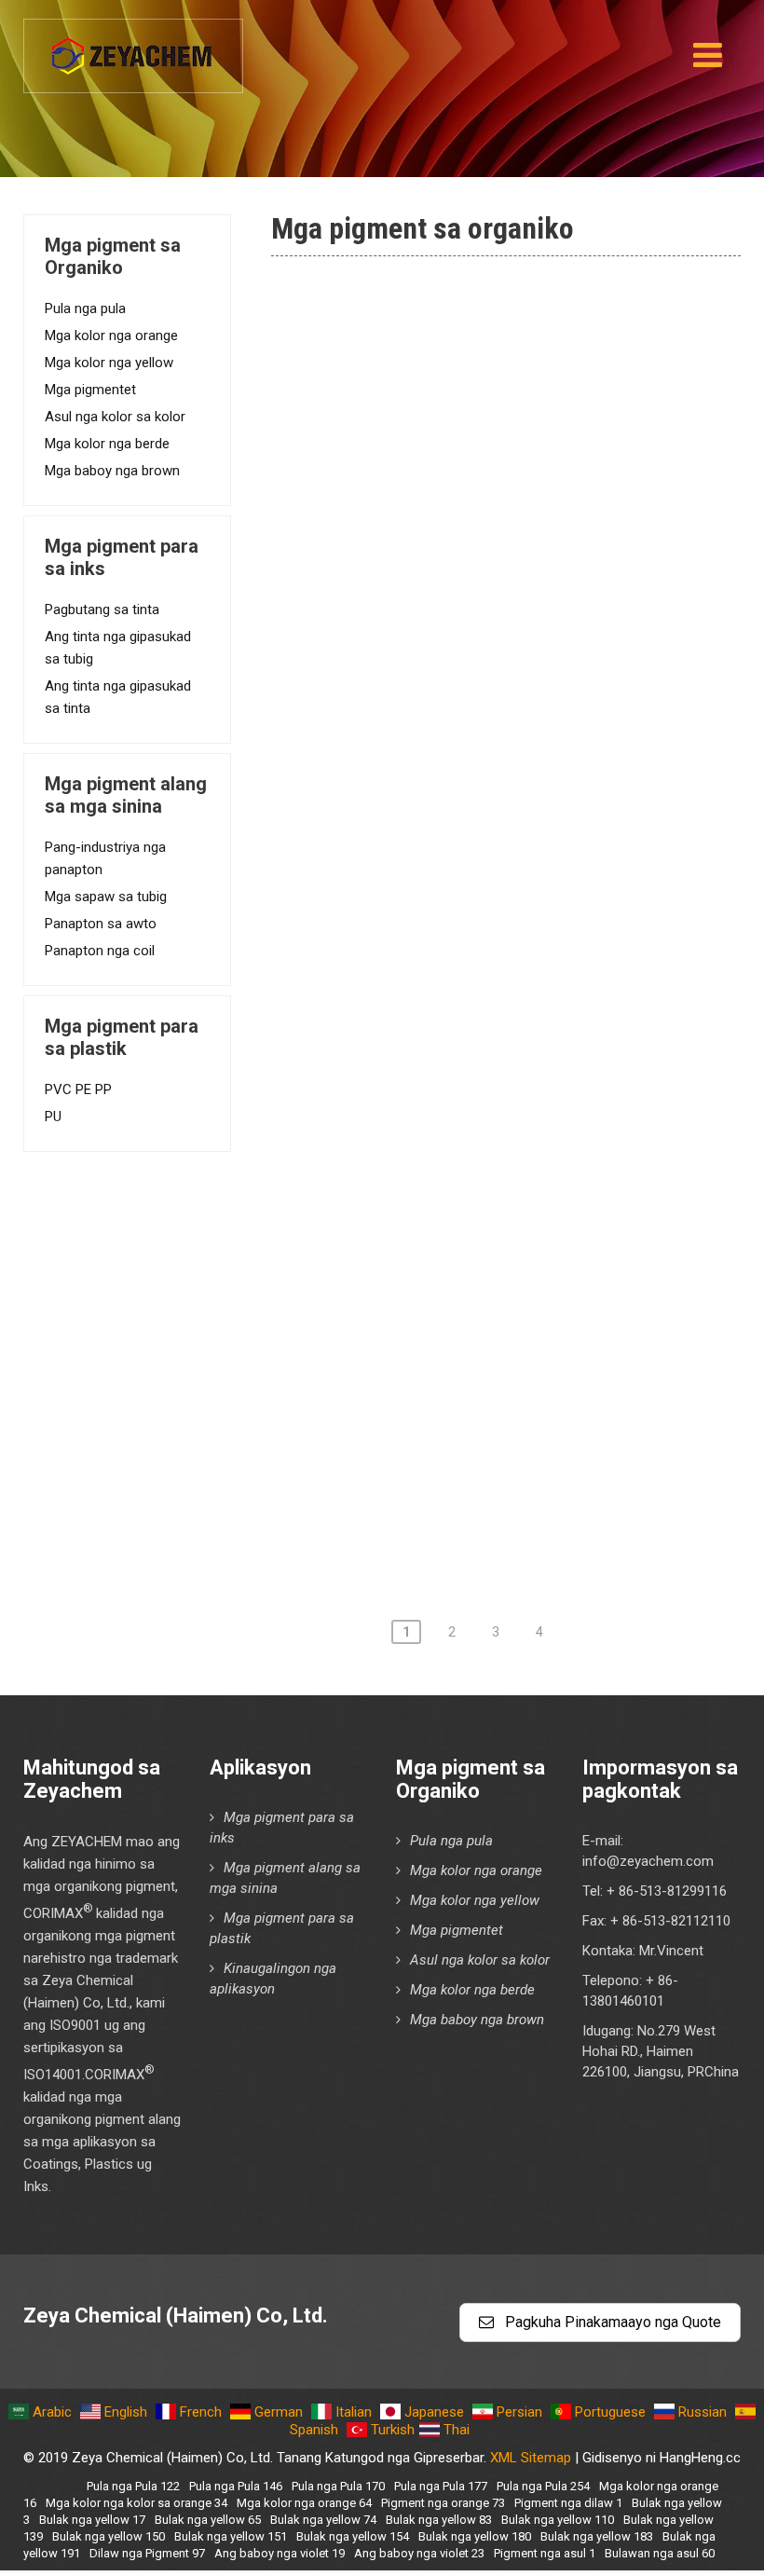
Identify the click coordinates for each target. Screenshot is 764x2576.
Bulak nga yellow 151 (231, 2536)
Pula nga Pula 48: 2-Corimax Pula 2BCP (465, 722)
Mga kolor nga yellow (109, 363)
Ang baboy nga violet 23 (419, 2553)
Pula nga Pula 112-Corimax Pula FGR (456, 988)
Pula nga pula (85, 308)
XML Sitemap (531, 2458)
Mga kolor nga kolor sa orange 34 (136, 2503)
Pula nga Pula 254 (543, 2486)
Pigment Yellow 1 (386, 616)
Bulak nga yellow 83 (439, 2520)
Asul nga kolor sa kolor (115, 417)
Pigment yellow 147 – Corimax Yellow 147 (477, 350)
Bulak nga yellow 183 (597, 2536)
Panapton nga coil (100, 951)
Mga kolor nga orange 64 (304, 2503)
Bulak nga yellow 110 (558, 2520)
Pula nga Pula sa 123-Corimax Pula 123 (465, 1094)
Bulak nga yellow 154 (353, 2536)
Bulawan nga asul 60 (660, 2553)
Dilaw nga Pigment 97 (402, 510)
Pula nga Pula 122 (133, 2486)
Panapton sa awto (101, 924)
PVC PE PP (78, 1089)
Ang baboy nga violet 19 (280, 2553)
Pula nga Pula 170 (338, 2486)
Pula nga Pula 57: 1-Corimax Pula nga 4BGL (480, 935)
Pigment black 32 (387, 297)
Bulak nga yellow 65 (208, 2520)
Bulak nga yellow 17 (92, 2520)
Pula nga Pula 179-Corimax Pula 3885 (459, 1519)
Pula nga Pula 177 (441, 2486)
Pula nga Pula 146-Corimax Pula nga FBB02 (480, 1200)
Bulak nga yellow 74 (323, 2520)
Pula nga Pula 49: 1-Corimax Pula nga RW (472, 829)
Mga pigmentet (90, 390)
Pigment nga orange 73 (443, 2503)
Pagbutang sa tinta (102, 610)
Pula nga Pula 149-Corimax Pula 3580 (459, 1254)
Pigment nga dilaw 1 (568, 2503)
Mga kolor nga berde (107, 444)
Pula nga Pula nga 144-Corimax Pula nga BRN (488, 1147)
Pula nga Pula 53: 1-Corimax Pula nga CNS (477, 882)
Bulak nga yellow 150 (109, 2536)
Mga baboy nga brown (112, 471)
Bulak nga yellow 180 (475, 2536)
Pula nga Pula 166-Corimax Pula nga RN (467, 1307)
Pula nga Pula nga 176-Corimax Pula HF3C (477, 1413)
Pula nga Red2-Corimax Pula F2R (443, 669)
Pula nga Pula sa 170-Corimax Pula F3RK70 (480, 1360)
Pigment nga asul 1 (393, 563)
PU (53, 1117)
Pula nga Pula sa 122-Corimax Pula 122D (471, 1041)
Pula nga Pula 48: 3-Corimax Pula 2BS (460, 775)
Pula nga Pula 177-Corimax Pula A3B (456, 1466)
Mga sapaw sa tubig (106, 897)
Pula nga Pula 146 (236, 2486)
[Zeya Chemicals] (133, 46)
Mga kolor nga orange (111, 336)
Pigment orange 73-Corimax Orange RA (466, 457)
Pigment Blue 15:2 (390, 404)
